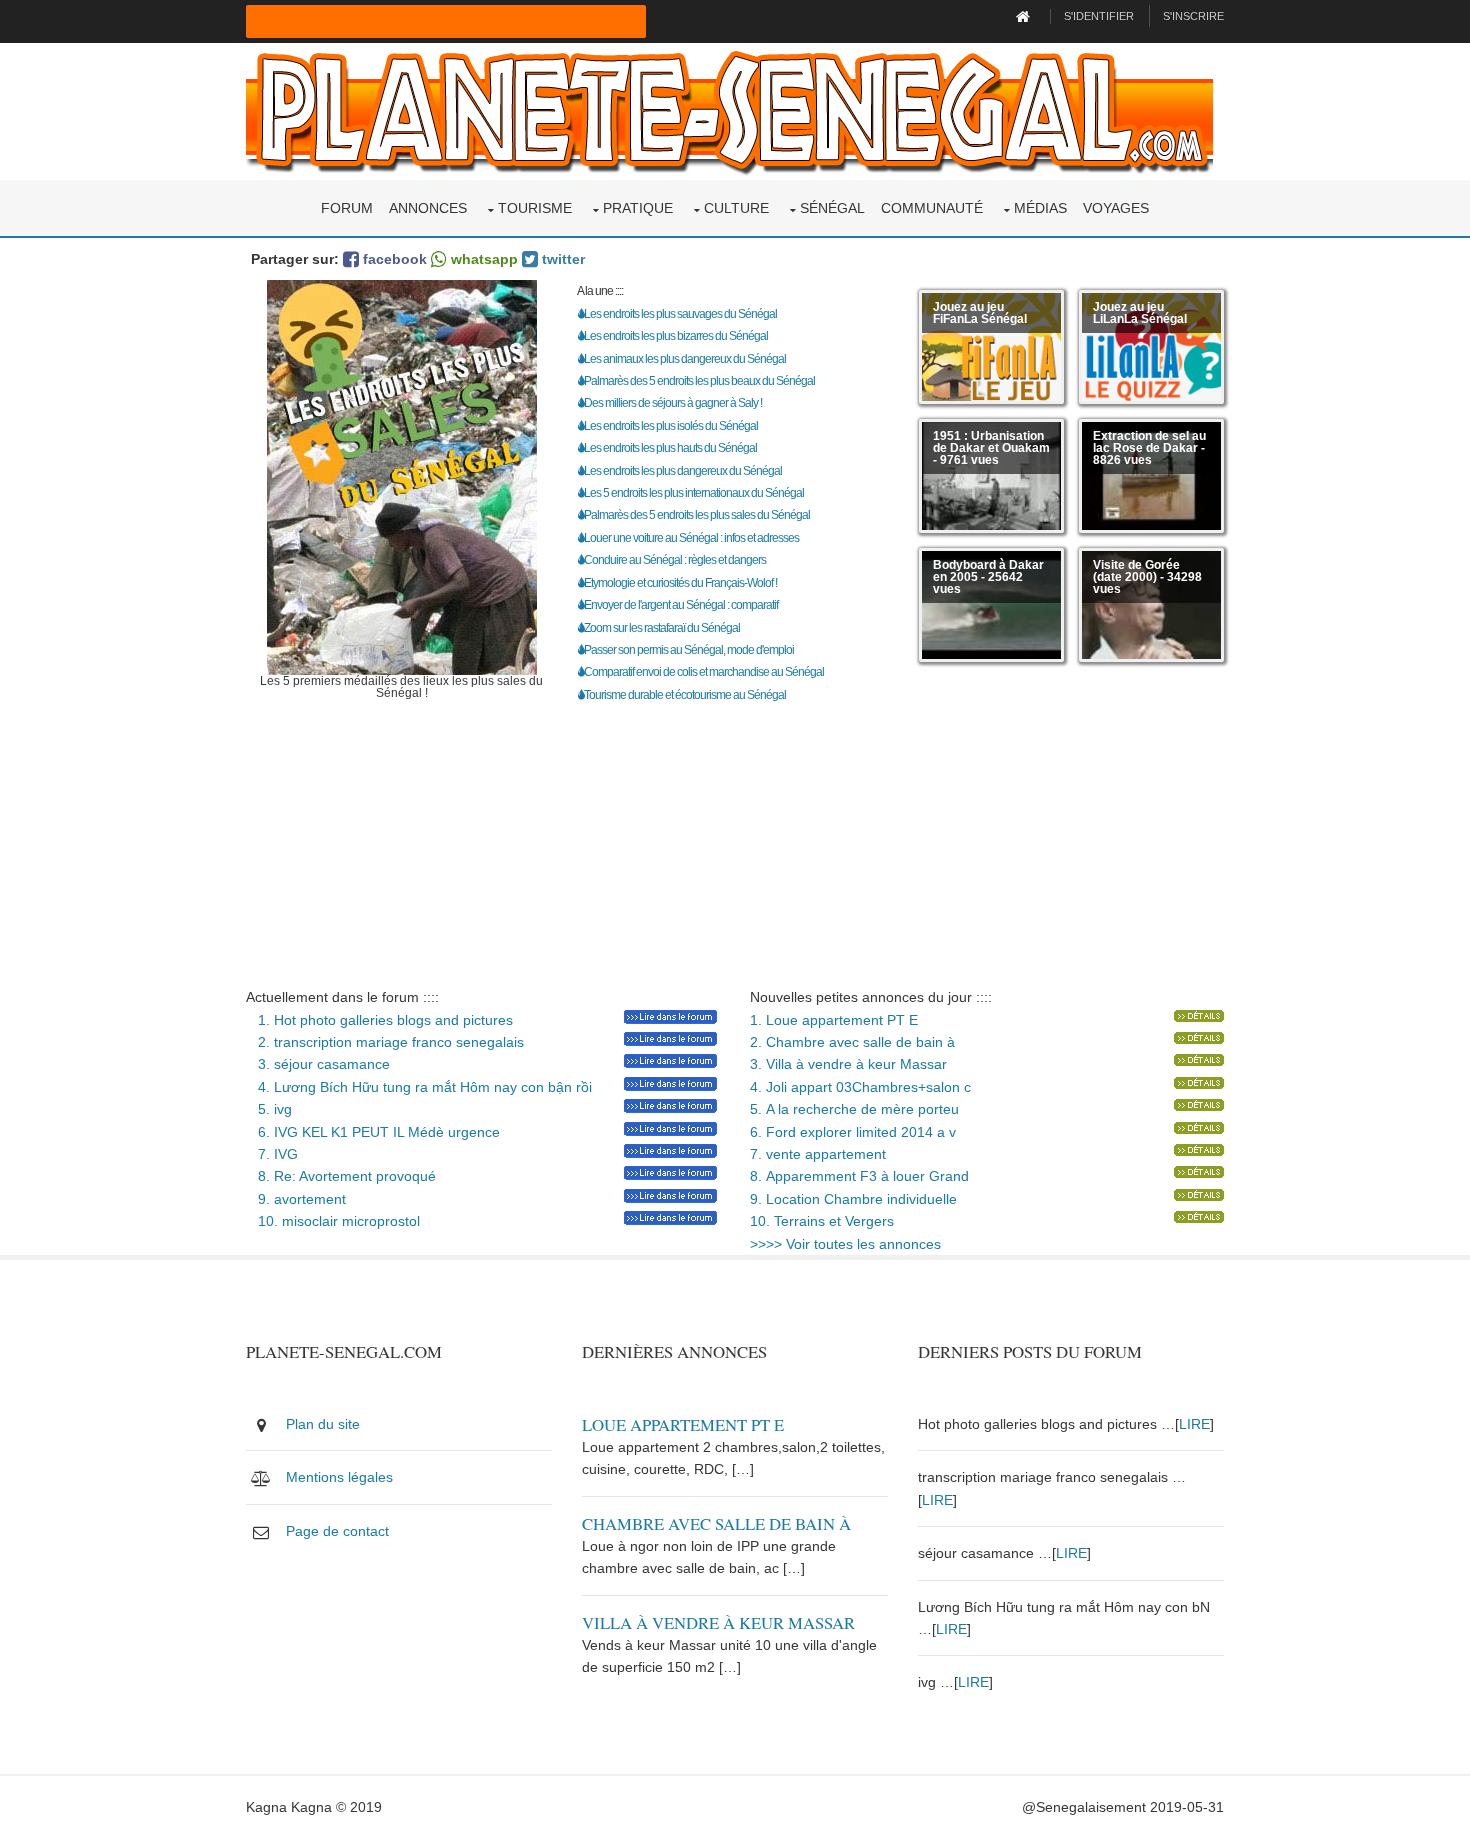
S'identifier (1099, 16)
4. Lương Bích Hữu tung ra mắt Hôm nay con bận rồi (419, 1087)
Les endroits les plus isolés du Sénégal (671, 426)
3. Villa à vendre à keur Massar (848, 1064)
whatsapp (482, 259)
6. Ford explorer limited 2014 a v (853, 1132)
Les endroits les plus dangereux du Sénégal (683, 471)
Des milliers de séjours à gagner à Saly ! (673, 403)
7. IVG (272, 1154)
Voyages (1116, 208)
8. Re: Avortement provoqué (341, 1176)
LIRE (1194, 1424)
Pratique (638, 208)
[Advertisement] (735, 846)
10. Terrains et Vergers (822, 1221)
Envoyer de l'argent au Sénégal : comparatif (681, 605)
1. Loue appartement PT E (834, 1020)
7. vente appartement (818, 1154)
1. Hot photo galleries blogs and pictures (379, 1020)
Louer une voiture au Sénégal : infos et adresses (691, 538)
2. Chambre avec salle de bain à (852, 1042)
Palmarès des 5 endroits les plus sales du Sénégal (697, 515)
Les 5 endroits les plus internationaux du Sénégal (694, 493)
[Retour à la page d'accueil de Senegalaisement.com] (1025, 16)
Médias (1040, 208)
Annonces (428, 208)
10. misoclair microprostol (333, 1221)
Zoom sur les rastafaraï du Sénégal (662, 628)
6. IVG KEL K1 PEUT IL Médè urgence (373, 1132)
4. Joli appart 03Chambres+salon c (860, 1087)
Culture (736, 208)
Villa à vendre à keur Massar (718, 1622)
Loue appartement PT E (683, 1424)
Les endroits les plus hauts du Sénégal (670, 448)
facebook (393, 259)
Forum (347, 208)
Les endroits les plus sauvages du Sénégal (680, 314)
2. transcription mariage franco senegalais (385, 1042)
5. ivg (269, 1109)
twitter (561, 259)
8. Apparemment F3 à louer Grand (859, 1176)
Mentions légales (339, 1477)
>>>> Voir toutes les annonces (845, 1244)
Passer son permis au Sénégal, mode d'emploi (689, 650)
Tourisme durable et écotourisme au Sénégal (685, 695)
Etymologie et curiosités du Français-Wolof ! (680, 583)
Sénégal (832, 208)
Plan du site (323, 1424)
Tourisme (535, 208)
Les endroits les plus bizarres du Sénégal (676, 336)
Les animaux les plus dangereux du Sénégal (685, 359)
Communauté (932, 208)
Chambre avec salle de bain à (716, 1523)
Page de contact (337, 1531)
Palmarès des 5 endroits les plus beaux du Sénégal (699, 381)
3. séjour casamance (318, 1064)
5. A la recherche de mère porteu (854, 1109)
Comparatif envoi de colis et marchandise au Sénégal (704, 672)
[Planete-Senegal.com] (729, 110)
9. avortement (296, 1199)
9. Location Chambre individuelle (853, 1199)
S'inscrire (1193, 16)
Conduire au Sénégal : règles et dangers (675, 560)
